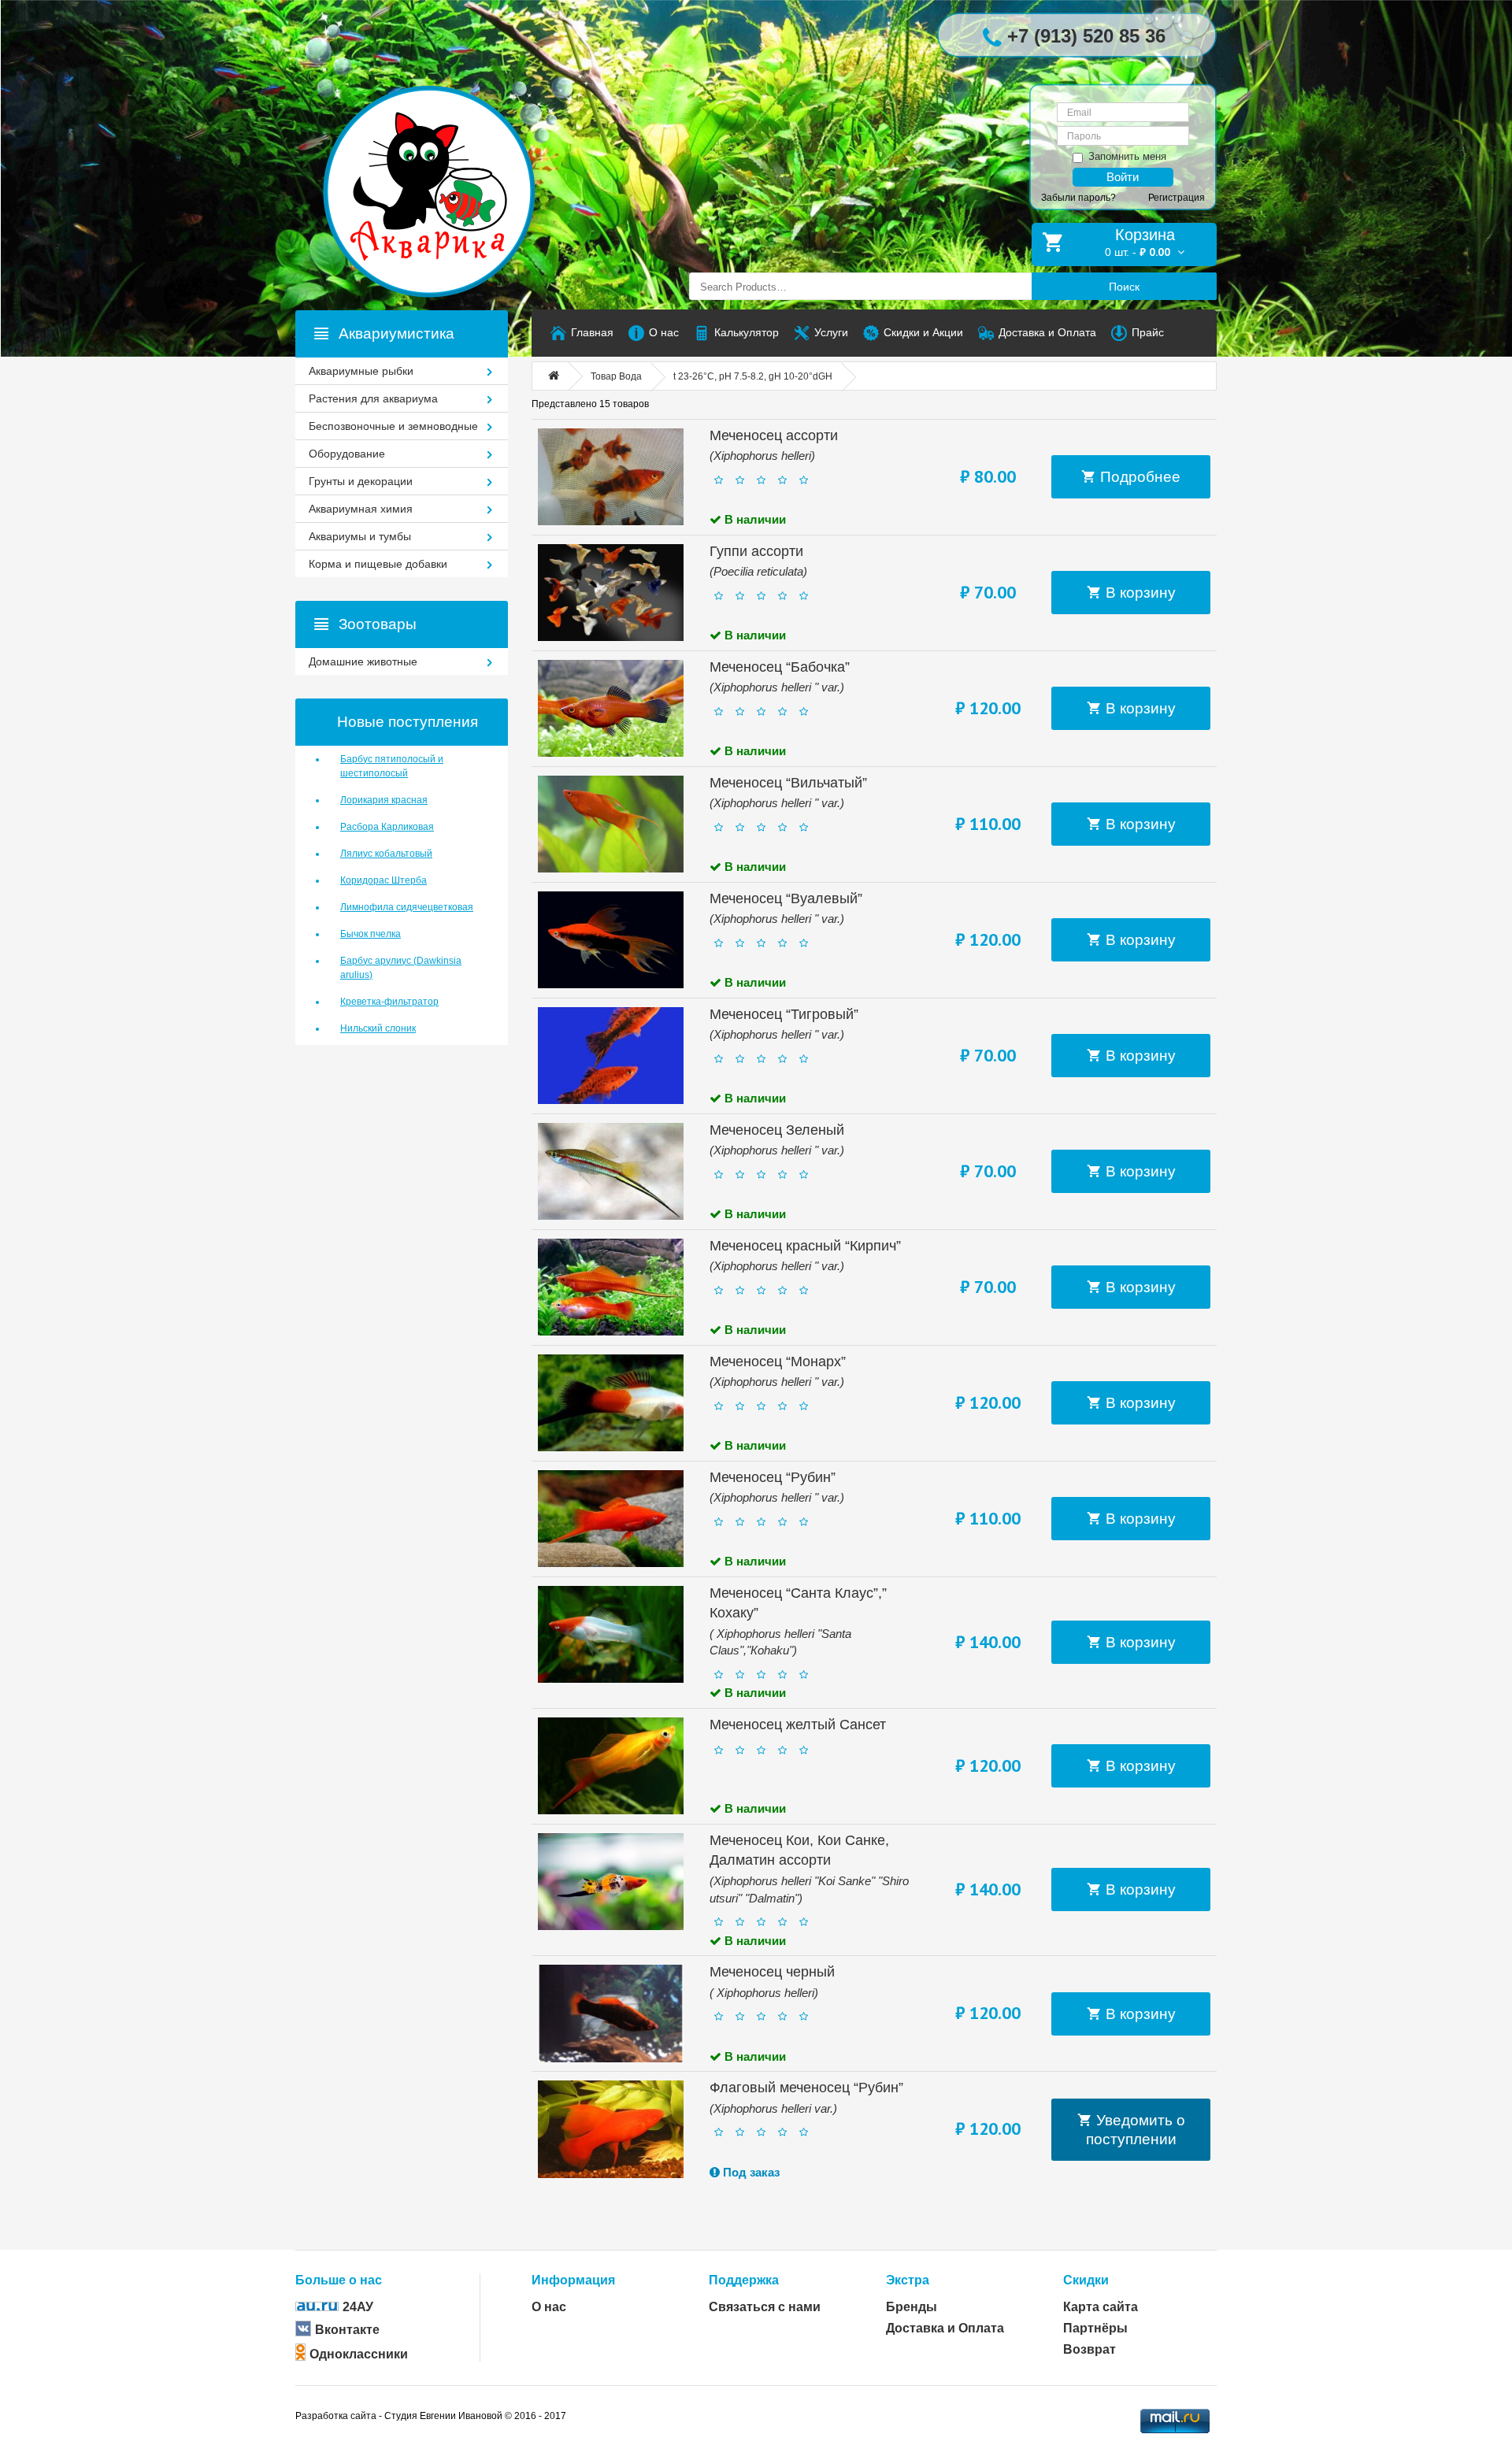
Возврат (1090, 2349)
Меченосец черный (772, 1972)
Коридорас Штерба (384, 880)
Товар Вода (616, 376)
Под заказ (750, 2172)
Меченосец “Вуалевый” (786, 898)
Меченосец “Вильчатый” (788, 783)
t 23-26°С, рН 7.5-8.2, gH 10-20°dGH (753, 376)
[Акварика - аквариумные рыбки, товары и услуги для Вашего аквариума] (445, 160)
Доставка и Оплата (945, 2328)
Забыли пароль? (1078, 198)
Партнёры (1095, 2328)
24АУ (358, 2307)
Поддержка (744, 2280)
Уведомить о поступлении (1136, 2130)
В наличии (754, 519)
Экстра (908, 2280)
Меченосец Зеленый (777, 1130)
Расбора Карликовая (387, 827)
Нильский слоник (378, 1028)
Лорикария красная (384, 800)
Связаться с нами (765, 2307)
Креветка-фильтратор (389, 1002)
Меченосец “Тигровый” (784, 1014)
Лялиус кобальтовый (386, 854)
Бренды (912, 2307)
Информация (573, 2280)
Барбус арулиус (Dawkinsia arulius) (401, 968)
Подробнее (1138, 477)
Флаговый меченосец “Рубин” (806, 2088)
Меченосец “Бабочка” (780, 667)
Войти (1123, 177)
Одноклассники (359, 2354)
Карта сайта (1101, 2307)
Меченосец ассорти (774, 435)
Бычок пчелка (371, 934)
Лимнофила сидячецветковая (407, 907)
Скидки (1086, 2280)
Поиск (1124, 287)
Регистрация (1177, 198)
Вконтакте (347, 2330)
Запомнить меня (1127, 156)
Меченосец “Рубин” (773, 1477)
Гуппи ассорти (756, 551)
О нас (549, 2307)
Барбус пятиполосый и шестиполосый (392, 766)
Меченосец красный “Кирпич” (805, 1246)
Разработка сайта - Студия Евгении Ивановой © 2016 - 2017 (431, 2416)
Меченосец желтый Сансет (798, 1725)
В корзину (1139, 593)
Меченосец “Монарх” (778, 1362)
